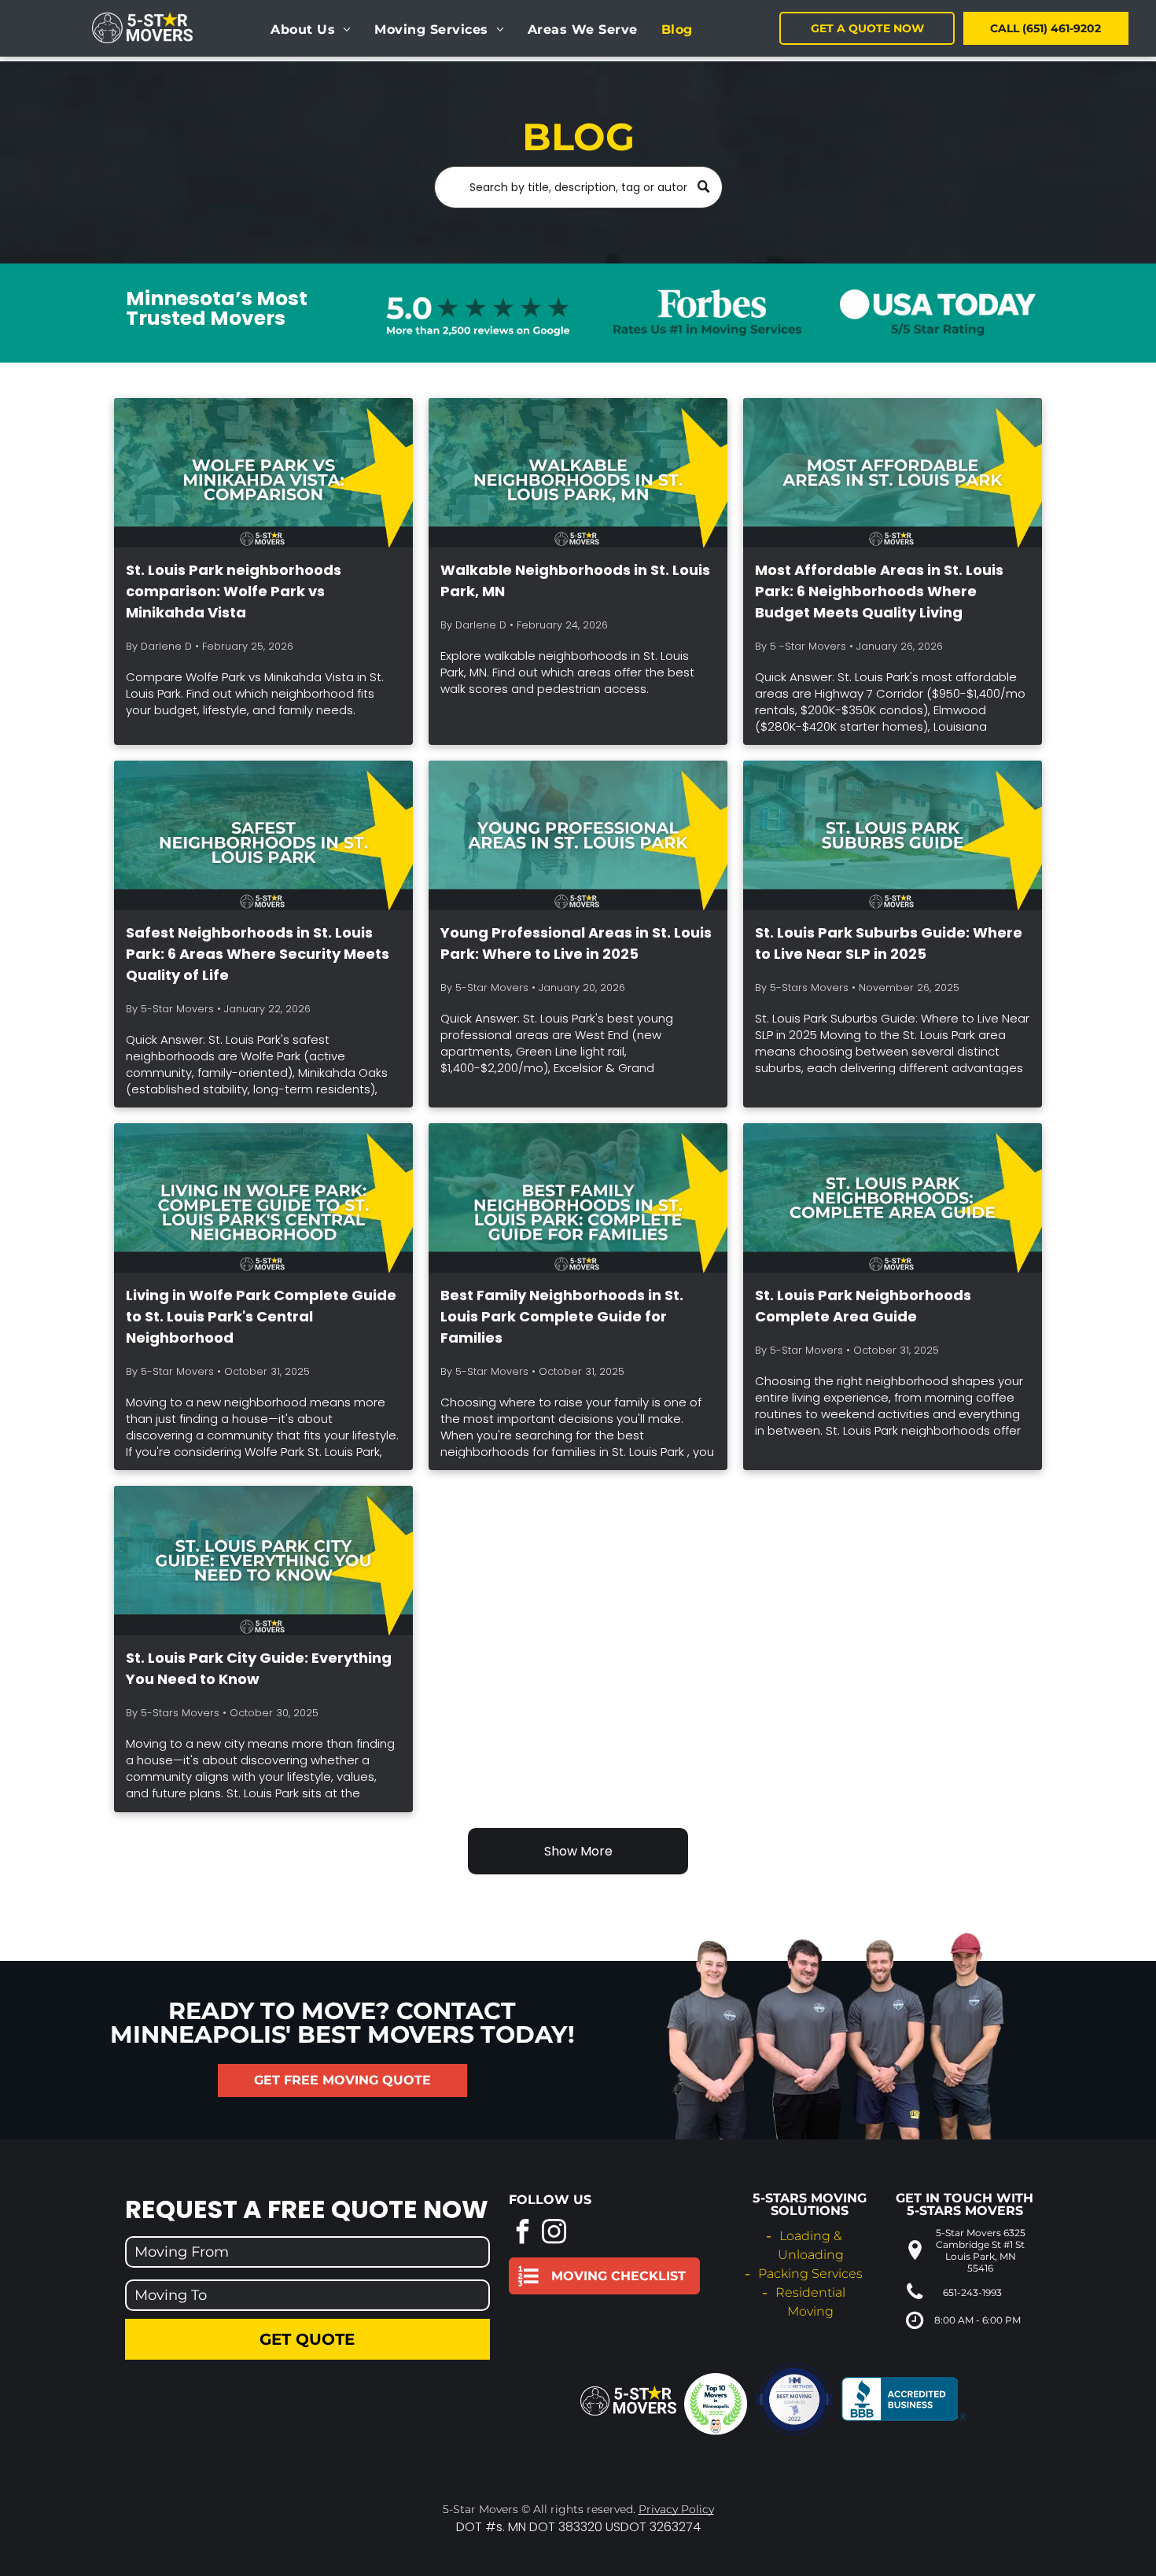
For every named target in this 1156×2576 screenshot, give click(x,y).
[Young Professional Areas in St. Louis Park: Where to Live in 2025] (578, 835)
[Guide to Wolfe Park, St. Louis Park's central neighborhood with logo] (263, 1198)
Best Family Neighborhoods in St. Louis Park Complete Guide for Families (562, 1316)
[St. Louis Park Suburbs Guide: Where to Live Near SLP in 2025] (893, 835)
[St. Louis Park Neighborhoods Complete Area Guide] (893, 1198)
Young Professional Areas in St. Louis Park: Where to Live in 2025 (576, 943)
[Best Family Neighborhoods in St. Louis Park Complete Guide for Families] (578, 1198)
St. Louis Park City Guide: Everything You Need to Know (259, 1668)
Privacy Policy (676, 2509)
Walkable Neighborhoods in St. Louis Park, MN (575, 580)
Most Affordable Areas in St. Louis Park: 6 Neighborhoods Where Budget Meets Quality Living (879, 591)
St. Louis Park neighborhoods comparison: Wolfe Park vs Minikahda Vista (234, 591)
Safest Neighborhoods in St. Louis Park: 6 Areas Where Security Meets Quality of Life (258, 954)
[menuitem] (311, 30)
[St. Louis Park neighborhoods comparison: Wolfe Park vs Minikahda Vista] (263, 473)
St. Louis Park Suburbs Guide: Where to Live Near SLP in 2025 (889, 943)
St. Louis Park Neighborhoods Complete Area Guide (863, 1306)
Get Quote (307, 2339)
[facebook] (523, 2233)
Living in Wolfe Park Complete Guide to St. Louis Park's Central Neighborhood (261, 1316)
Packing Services (810, 2274)
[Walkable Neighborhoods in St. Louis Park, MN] (578, 473)
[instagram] (554, 2233)
